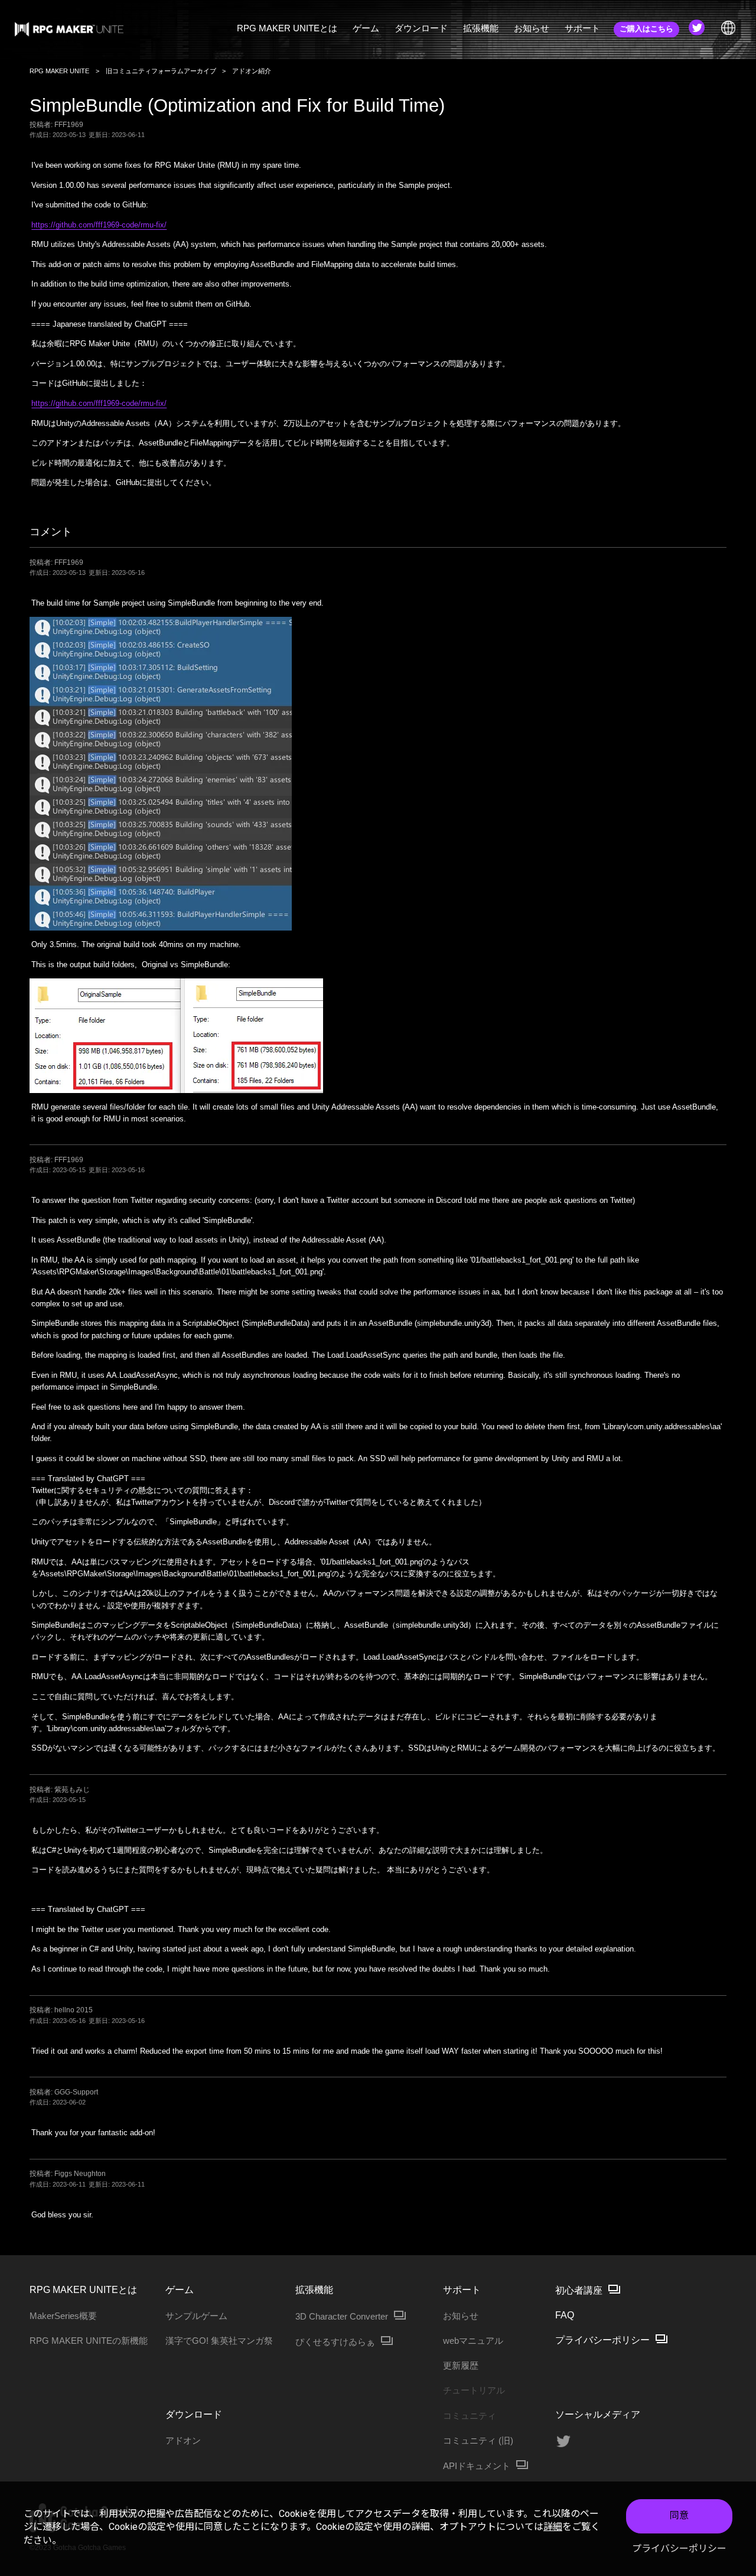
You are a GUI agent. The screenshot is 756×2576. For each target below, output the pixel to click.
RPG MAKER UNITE (59, 71)
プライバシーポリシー (679, 2549)
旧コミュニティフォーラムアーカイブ (161, 71)
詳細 (553, 2527)
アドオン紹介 (252, 71)
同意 (679, 2515)
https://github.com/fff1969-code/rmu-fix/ (99, 225)
